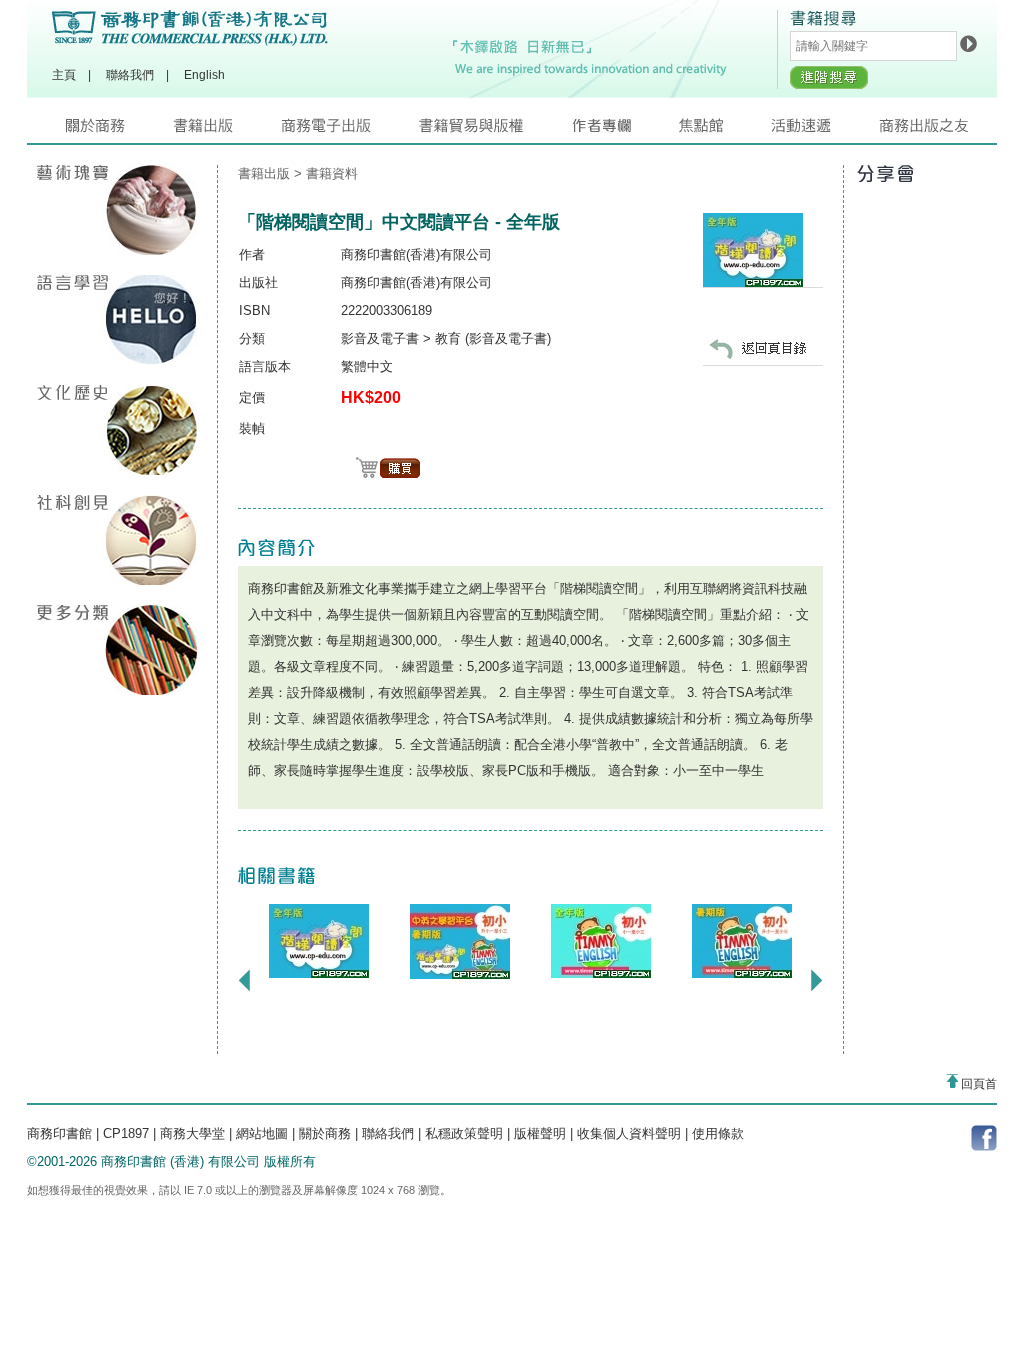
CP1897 (126, 1133)
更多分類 (117, 650)
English (204, 75)
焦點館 (725, 130)
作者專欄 (625, 130)
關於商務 (119, 130)
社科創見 (117, 540)
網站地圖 (262, 1133)
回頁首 (977, 1084)
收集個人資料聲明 (629, 1133)
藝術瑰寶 (117, 210)
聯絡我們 (130, 75)
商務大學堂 (192, 1133)
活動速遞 (825, 130)
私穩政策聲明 (464, 1133)
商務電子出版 (350, 130)
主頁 (64, 75)
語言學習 (117, 320)
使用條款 (718, 1133)
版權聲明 (540, 1133)
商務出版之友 (932, 130)
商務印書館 (59, 1133)
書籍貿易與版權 (495, 130)
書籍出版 (227, 130)
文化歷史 (117, 430)
